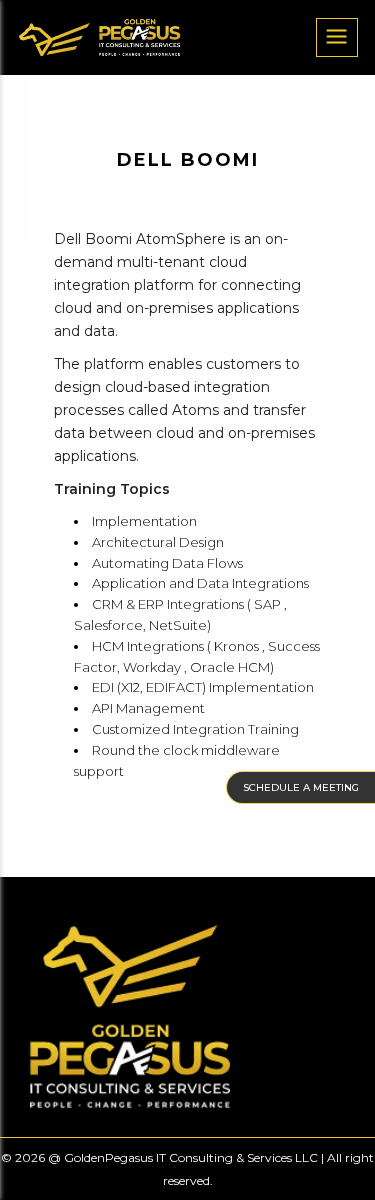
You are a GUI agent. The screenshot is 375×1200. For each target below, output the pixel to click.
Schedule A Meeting (301, 787)
